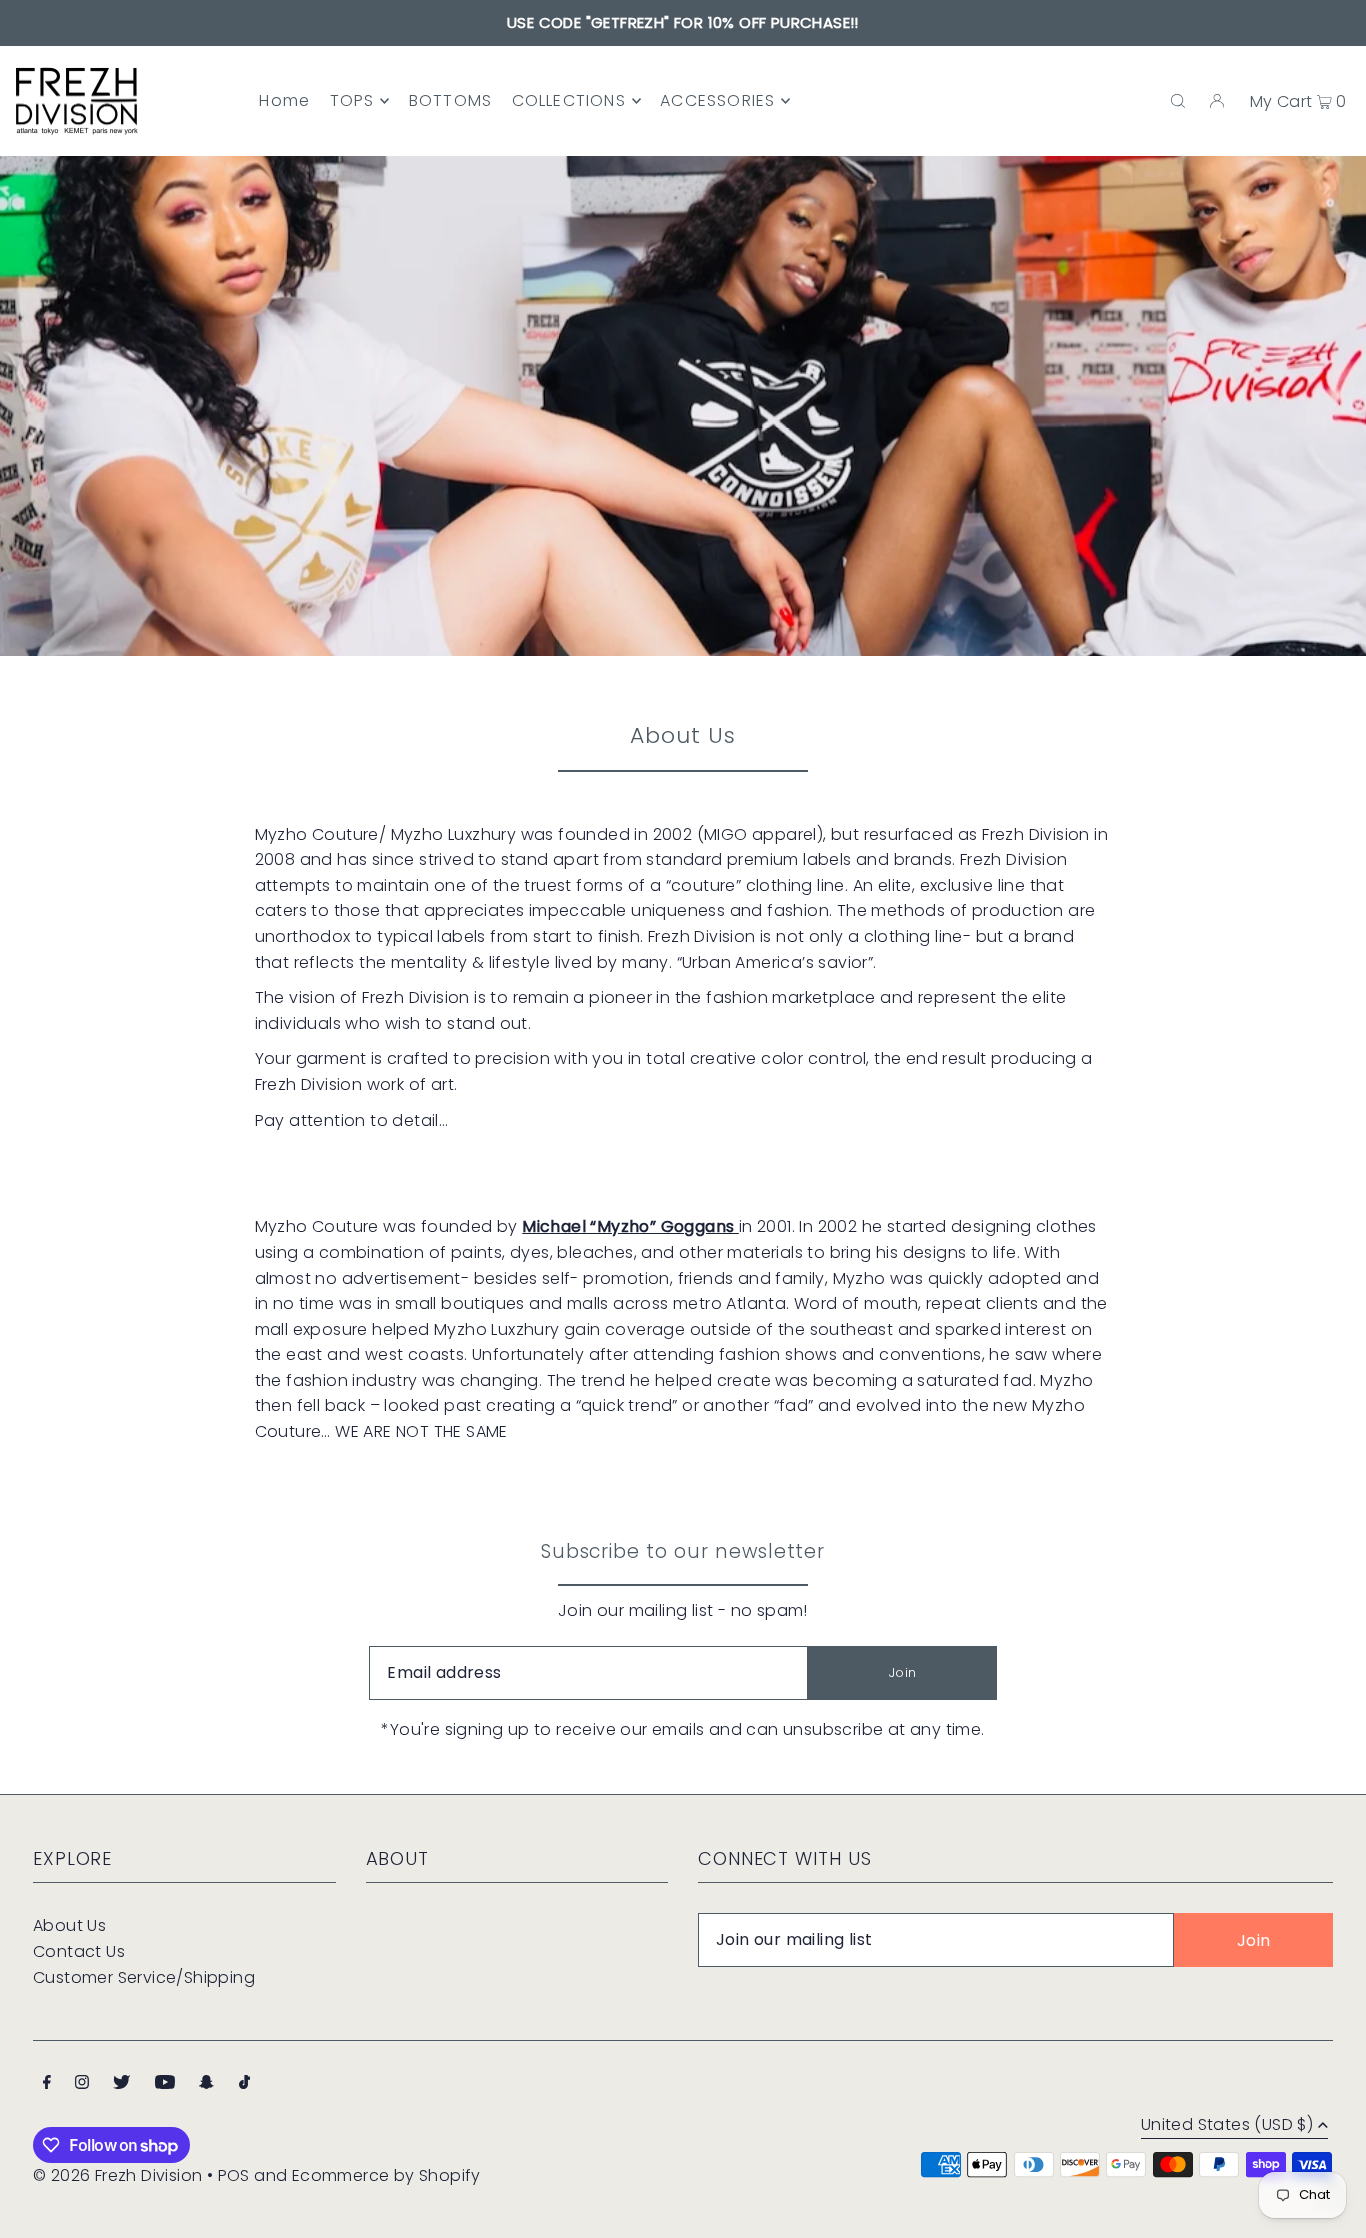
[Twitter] (121, 2084)
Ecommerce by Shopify (386, 2175)
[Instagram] (82, 2084)
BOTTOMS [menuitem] (450, 100)
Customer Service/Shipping (144, 1977)
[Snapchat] (206, 2084)
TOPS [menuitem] (352, 100)
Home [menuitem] (284, 100)
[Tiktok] (244, 2084)
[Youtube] (165, 2084)
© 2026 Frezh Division (117, 2175)
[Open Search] (1178, 101)
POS (234, 2175)
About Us (69, 1925)
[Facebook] (47, 2084)
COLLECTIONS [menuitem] (569, 100)
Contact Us (79, 1951)
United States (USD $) (1227, 2126)
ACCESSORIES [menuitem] (717, 100)
